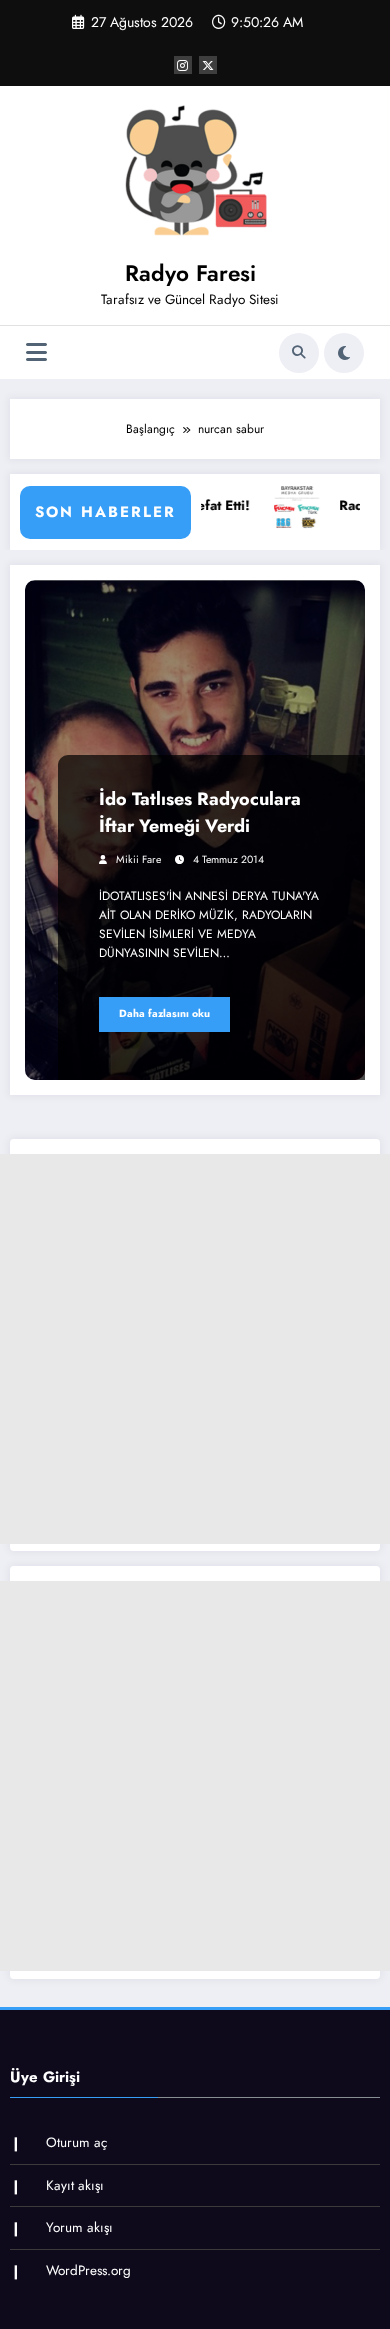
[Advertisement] (195, 1349)
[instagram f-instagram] (183, 65)
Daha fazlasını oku (164, 1013)
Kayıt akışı (75, 2185)
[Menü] (36, 352)
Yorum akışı (79, 2227)
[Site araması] (299, 353)
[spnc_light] (344, 353)
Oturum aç (76, 2142)
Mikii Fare (138, 859)
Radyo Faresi (190, 273)
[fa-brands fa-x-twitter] (208, 65)
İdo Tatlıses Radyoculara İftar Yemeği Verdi (200, 812)
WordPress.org (88, 2270)
